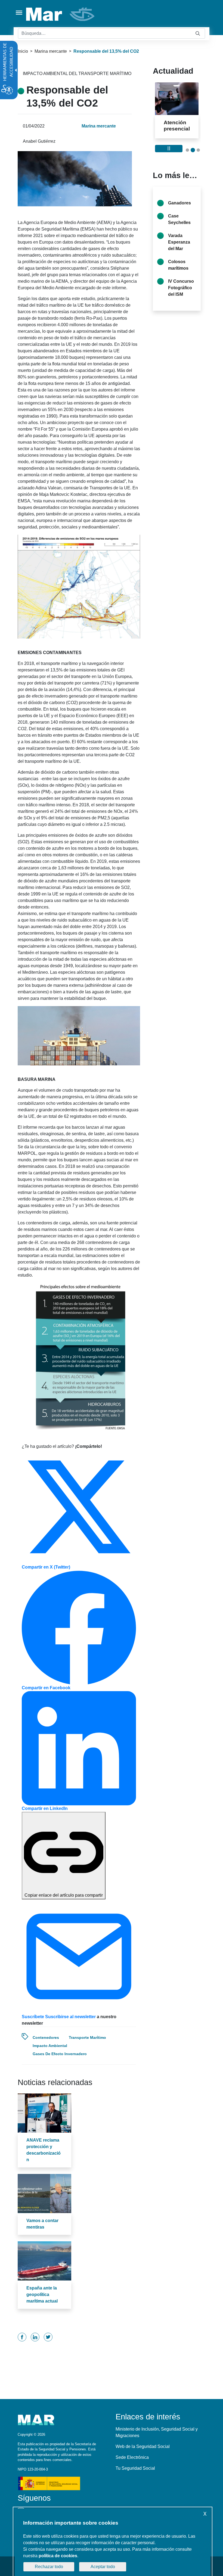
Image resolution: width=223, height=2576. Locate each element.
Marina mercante (51, 51)
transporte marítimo (87, 2037)
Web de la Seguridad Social (143, 2446)
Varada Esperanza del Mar (179, 255)
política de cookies (58, 2556)
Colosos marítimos (178, 277)
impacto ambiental (50, 2046)
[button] (187, 163)
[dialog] (113, 2542)
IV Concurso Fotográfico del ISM (181, 300)
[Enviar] (198, 34)
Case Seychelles (179, 232)
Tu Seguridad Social (135, 2468)
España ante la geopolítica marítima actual (42, 2295)
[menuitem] (22, 2337)
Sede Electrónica (132, 2457)
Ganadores (179, 215)
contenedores (46, 2037)
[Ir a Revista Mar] (61, 14)
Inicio (23, 51)
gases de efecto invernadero (60, 2054)
